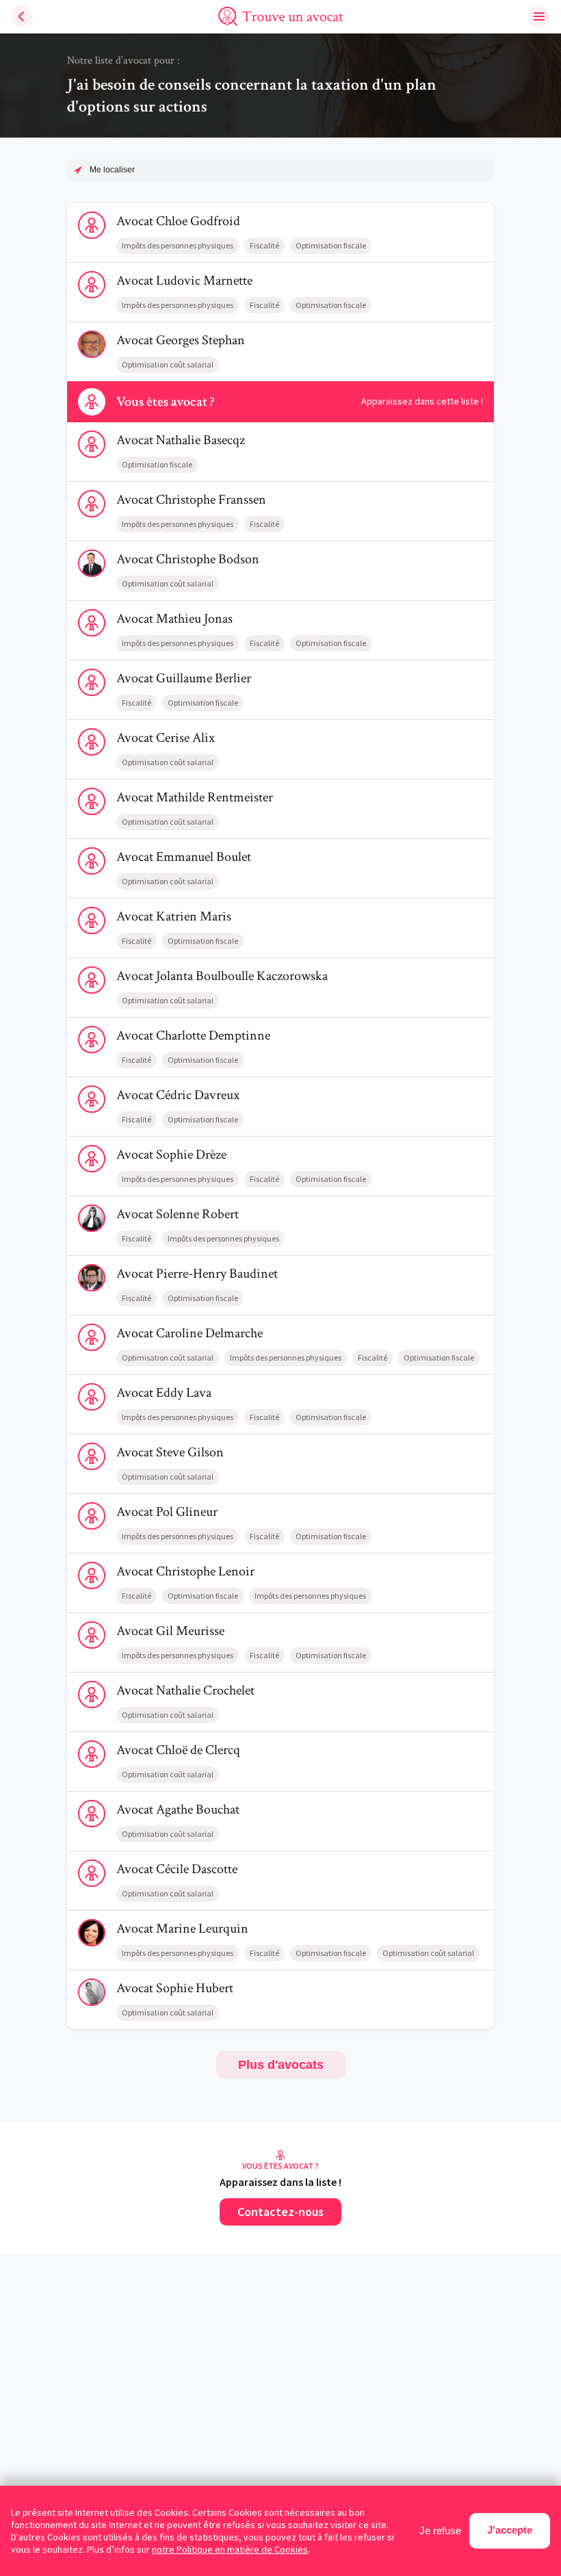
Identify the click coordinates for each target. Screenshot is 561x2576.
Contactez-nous (280, 2212)
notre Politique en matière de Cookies (230, 2549)
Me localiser (112, 170)
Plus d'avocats (281, 2065)
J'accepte (510, 2530)
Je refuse (440, 2530)
